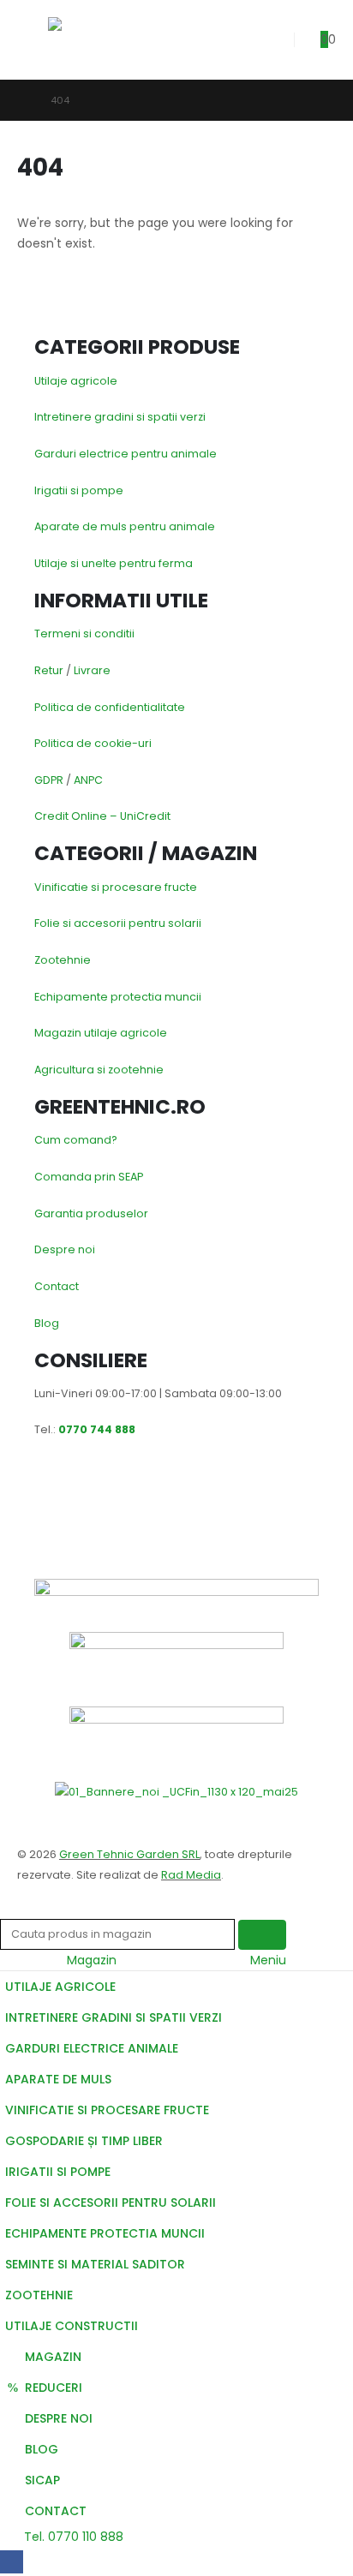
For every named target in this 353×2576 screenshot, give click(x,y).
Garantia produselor (91, 1213)
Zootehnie (63, 960)
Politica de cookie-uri (93, 743)
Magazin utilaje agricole (101, 1033)
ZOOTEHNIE (39, 2295)
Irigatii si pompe (79, 490)
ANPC (88, 780)
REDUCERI (54, 2388)
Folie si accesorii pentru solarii (118, 923)
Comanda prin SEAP (89, 1177)
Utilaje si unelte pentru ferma (114, 563)
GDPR (49, 780)
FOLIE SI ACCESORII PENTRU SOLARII (111, 2202)
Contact (57, 1286)
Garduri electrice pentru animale (126, 454)
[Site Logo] (89, 40)
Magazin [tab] (92, 1960)
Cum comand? (76, 1140)
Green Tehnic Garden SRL (129, 1854)
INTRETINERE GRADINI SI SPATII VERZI (114, 2017)
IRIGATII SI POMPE (58, 2172)
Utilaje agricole (76, 381)
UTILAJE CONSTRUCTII (72, 2326)
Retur (49, 670)
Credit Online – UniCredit (102, 816)
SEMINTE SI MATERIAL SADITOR (95, 2264)
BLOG (42, 2449)
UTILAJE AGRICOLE (60, 1987)
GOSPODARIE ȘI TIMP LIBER (84, 2141)
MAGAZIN (53, 2357)
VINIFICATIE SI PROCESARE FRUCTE (107, 2110)
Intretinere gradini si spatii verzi (120, 417)
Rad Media (191, 1875)
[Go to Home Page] (22, 100)
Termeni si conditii (84, 634)
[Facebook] (12, 2562)
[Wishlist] (269, 40)
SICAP (42, 2480)
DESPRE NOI (59, 2418)
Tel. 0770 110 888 (72, 2537)
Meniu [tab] (268, 1960)
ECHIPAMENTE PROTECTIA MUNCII (105, 2233)
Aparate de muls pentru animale (125, 526)
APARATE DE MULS (58, 2079)
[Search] (262, 1935)
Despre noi (65, 1249)
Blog (47, 1323)
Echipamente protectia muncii (118, 997)
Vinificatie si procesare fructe (116, 887)
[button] (33, 39)
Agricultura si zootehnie (99, 1070)
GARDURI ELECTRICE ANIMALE (92, 2048)
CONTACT (56, 2511)
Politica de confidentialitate (110, 707)
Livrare (92, 670)
